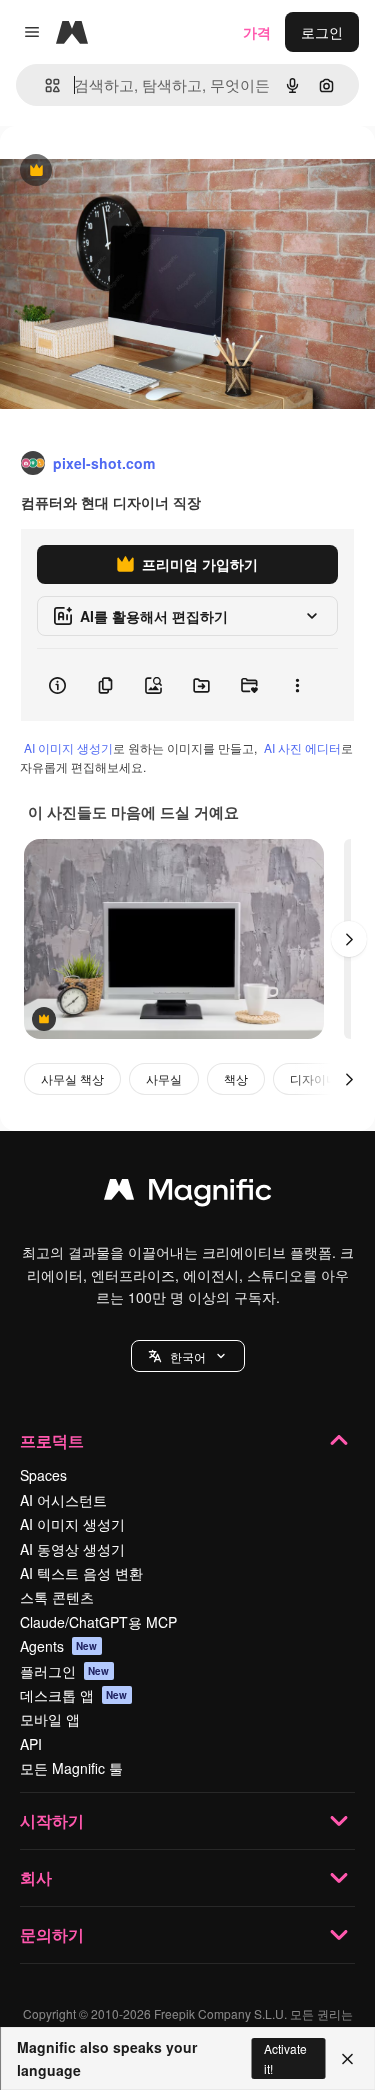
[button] (188, 1356)
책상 (236, 1078)
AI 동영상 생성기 (72, 1549)
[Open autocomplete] (44, 85)
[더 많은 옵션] (297, 685)
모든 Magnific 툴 (71, 1768)
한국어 (188, 1356)
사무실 (164, 1078)
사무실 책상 (72, 1078)
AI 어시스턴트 (63, 1500)
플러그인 (65, 1671)
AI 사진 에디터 (302, 747)
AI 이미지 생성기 (68, 747)
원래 (115, 171)
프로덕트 (52, 1440)
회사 (36, 1877)
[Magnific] (188, 1194)
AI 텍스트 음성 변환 (81, 1573)
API (31, 1744)
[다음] (349, 939)
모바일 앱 (50, 1719)
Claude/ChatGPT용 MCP (98, 1622)
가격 (257, 32)
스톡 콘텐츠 (57, 1597)
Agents (59, 1646)
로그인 (322, 32)
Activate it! (285, 2058)
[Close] (347, 2059)
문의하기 (52, 1934)
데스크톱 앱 (74, 1695)
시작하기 (52, 1820)
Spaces (43, 1475)
